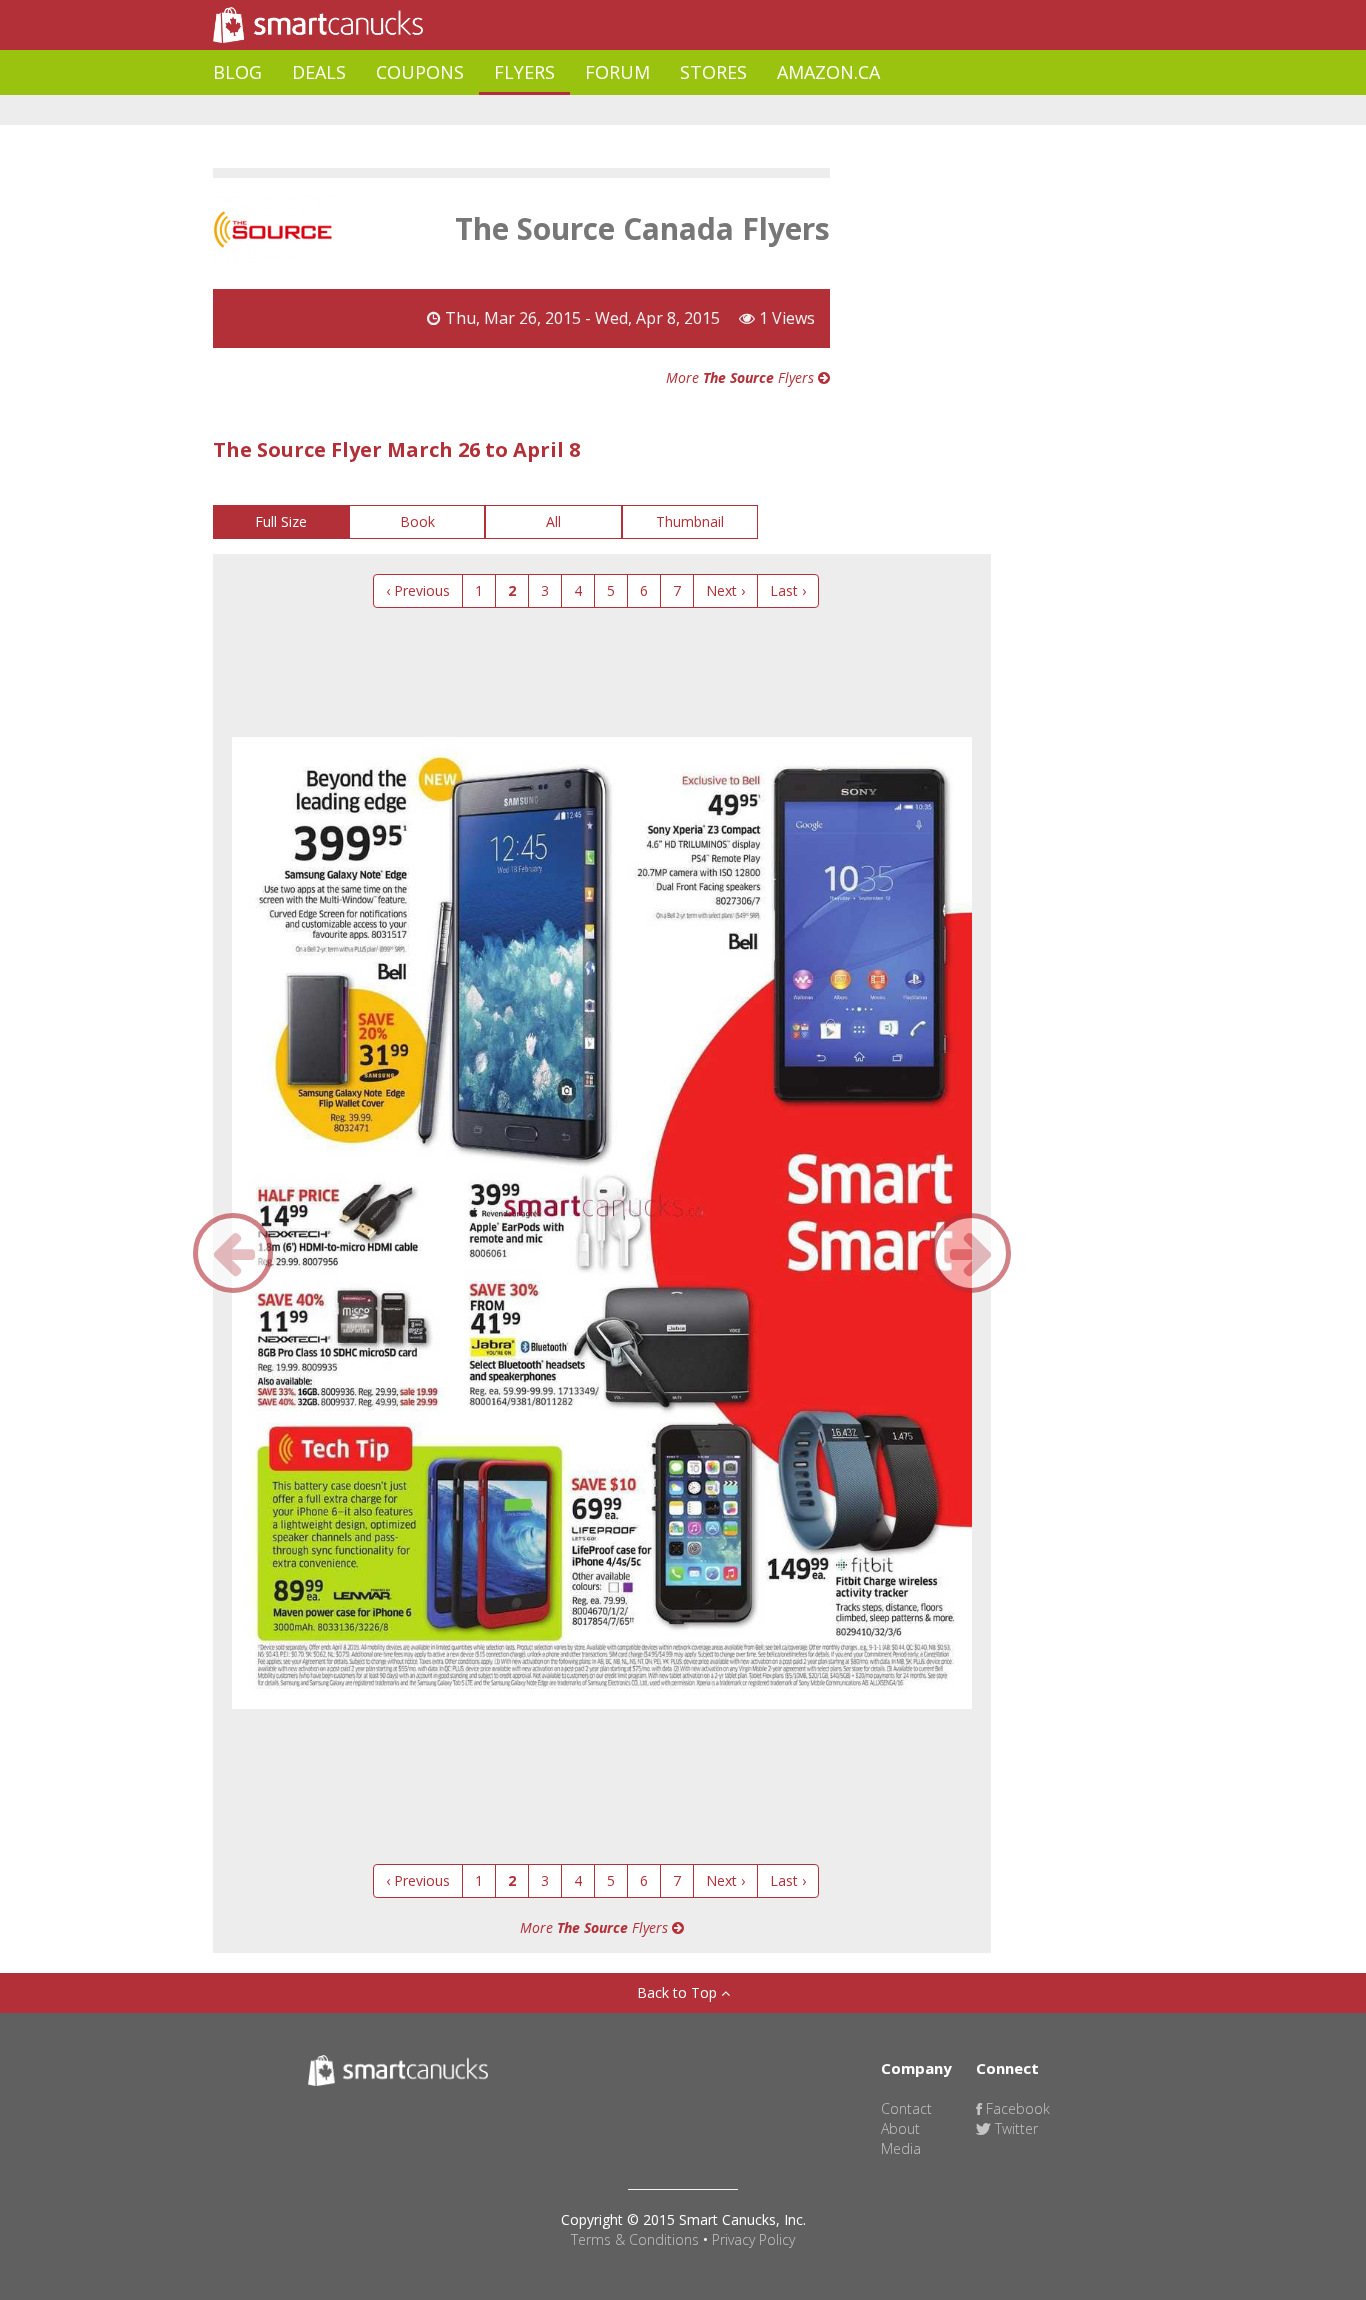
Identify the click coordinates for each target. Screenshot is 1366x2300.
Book (417, 521)
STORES (713, 72)
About (900, 2128)
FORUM (617, 72)
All (553, 521)
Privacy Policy (753, 2239)
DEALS (319, 72)
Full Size (281, 521)
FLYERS (524, 72)
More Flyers (742, 377)
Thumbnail (690, 521)
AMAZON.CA (828, 72)
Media (901, 2148)
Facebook (1016, 2108)
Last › (788, 590)
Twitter (1014, 2128)
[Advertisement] (577, 110)
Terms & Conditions (635, 2239)
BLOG (237, 72)
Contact (906, 2108)
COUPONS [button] (420, 72)
